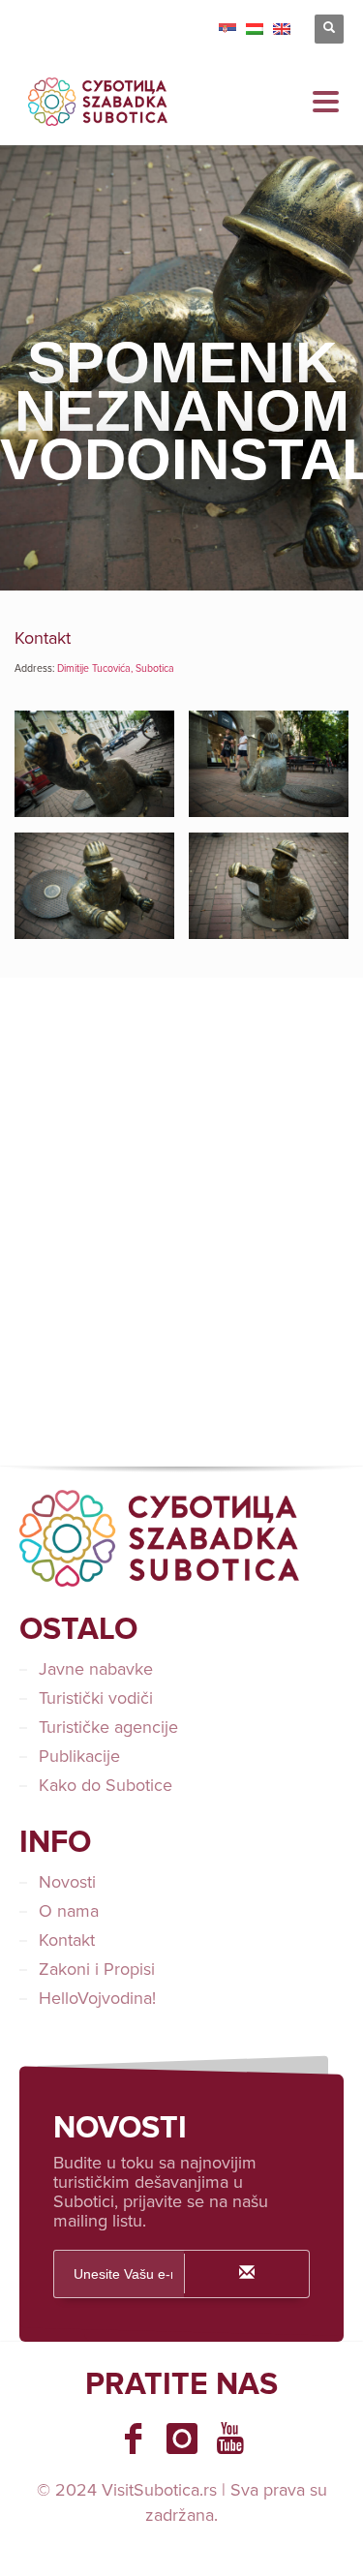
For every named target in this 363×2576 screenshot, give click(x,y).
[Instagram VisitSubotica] (182, 2439)
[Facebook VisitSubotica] (134, 2439)
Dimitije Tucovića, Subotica (116, 668)
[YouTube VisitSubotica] (230, 2439)
